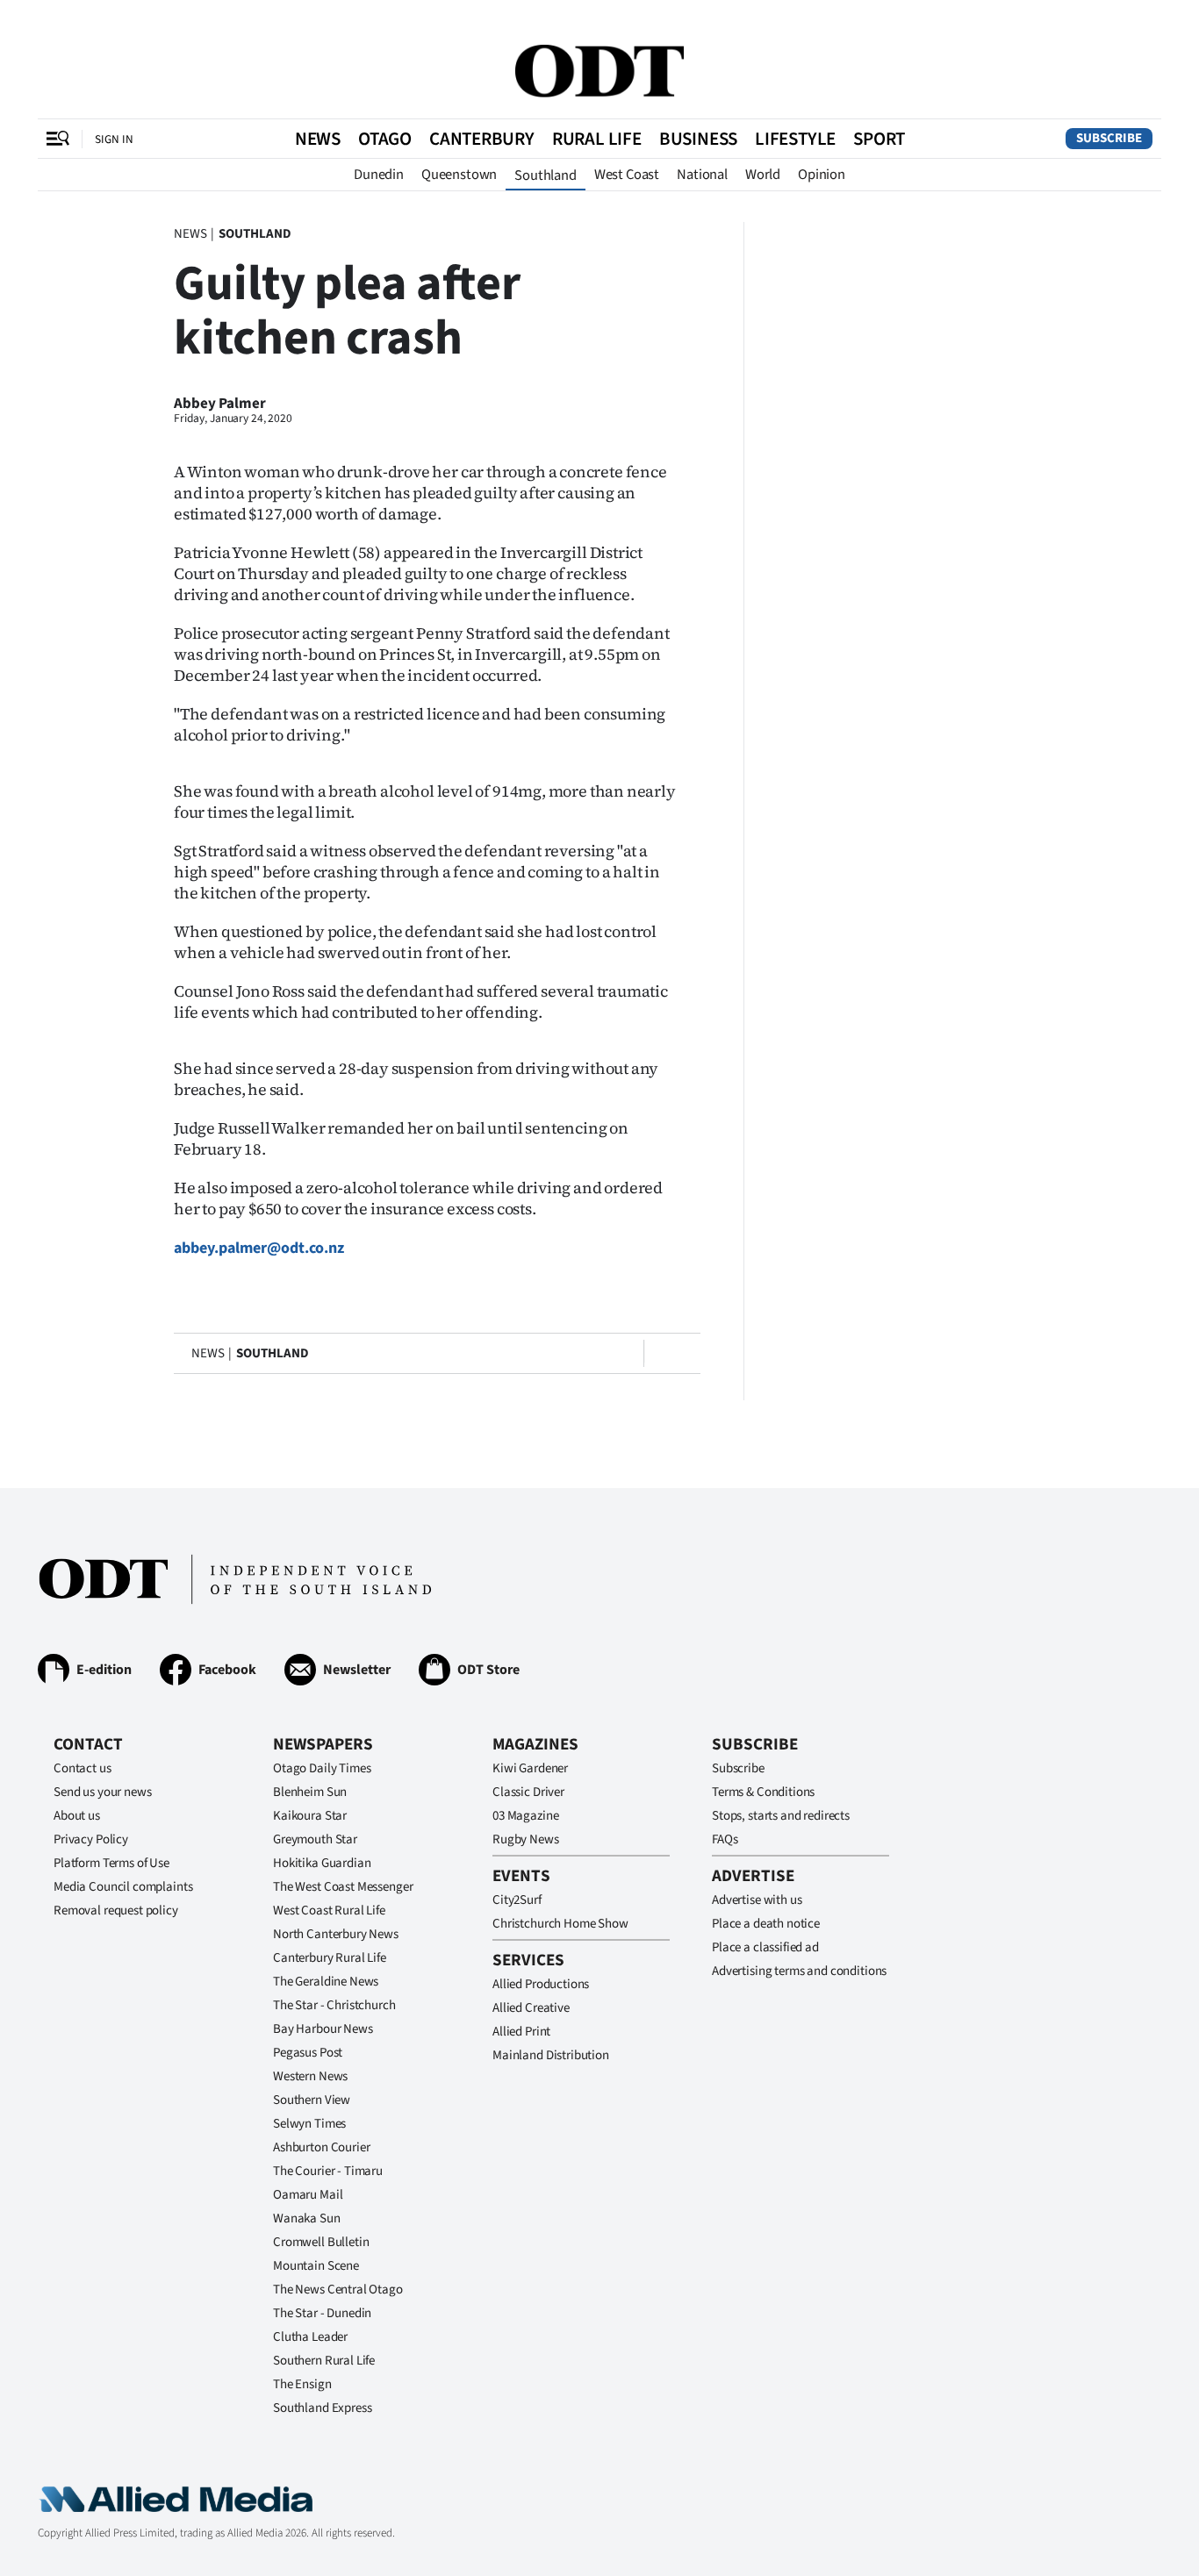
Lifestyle (795, 139)
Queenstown (459, 175)
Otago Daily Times (322, 1768)
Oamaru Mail (308, 2195)
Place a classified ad (765, 1947)
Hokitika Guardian (322, 1863)
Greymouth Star (315, 1839)
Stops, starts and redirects (781, 1816)
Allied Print (521, 2032)
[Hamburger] (58, 139)
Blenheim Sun (310, 1792)
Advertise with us (757, 1900)
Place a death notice (766, 1924)
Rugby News (526, 1839)
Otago (385, 139)
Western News (310, 2076)
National (702, 175)
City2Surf (517, 1900)
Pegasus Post (308, 2053)
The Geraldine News (326, 1982)
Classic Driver (528, 1792)
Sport (879, 139)
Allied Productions (541, 1984)
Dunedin (379, 175)
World (763, 175)
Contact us (83, 1768)
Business (698, 139)
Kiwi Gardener (530, 1768)
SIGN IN (114, 139)
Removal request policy (116, 1911)
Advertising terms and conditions (799, 1971)
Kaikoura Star (310, 1816)
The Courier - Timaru (328, 2171)
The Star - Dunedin (322, 2313)
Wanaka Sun (307, 2218)
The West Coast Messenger (343, 1887)
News (318, 139)
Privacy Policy (91, 1839)
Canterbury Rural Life (330, 1958)
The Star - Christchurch (334, 2005)
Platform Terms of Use (111, 1863)
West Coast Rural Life (329, 1911)
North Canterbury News (336, 1934)
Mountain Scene (316, 2266)
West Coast (627, 175)
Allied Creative (531, 2008)
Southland (546, 175)
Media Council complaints (123, 1887)
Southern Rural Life (324, 2361)
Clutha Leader (310, 2337)
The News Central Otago (338, 2290)
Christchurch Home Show (560, 1924)
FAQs (725, 1839)
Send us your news (102, 1792)
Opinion (822, 175)
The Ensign (302, 2384)
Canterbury (482, 139)
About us (77, 1816)
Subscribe (1109, 138)
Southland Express (322, 2408)
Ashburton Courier (321, 2147)
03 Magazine (525, 1816)
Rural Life (597, 139)
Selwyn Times (309, 2124)
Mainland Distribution (551, 2055)
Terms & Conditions (763, 1792)
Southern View (312, 2100)
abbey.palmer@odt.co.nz (259, 1248)
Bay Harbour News (323, 2029)
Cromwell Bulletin (321, 2242)
